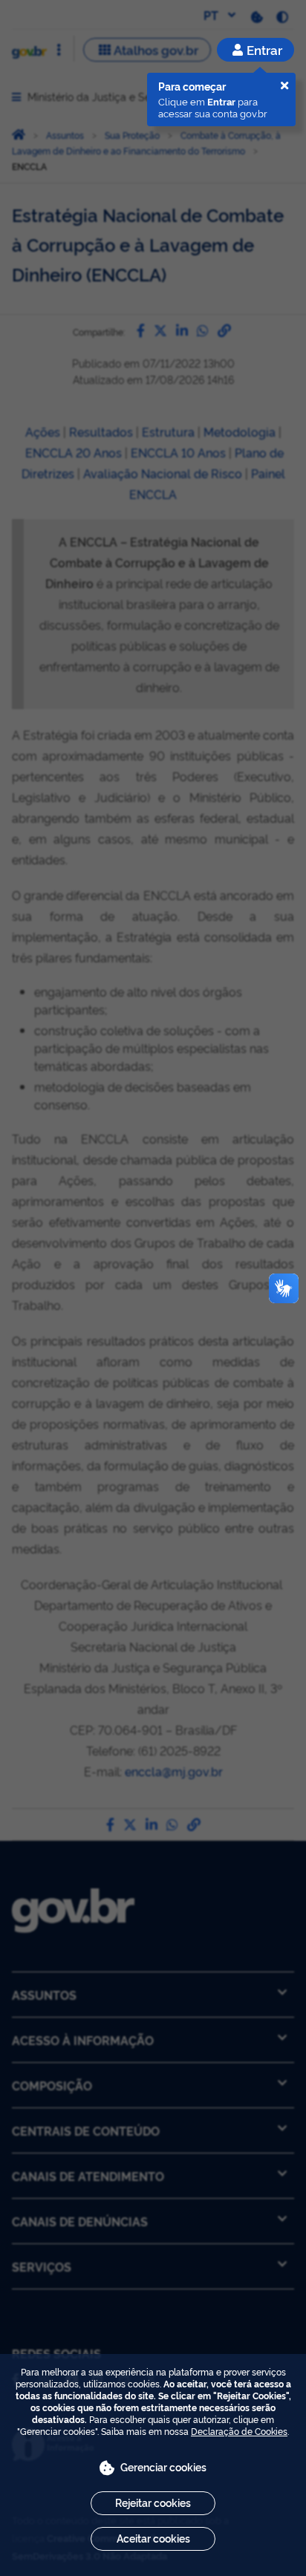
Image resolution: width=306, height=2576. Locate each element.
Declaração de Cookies (239, 2431)
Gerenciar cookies (163, 2466)
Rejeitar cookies (153, 2502)
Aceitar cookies (153, 2538)
